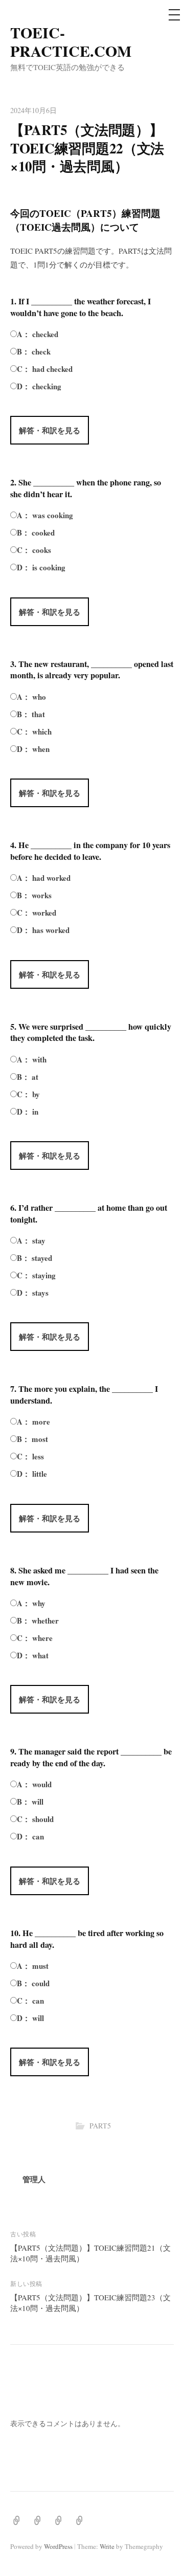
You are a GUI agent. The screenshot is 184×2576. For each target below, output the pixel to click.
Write (107, 2546)
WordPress (58, 2546)
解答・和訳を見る (50, 430)
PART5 (100, 2126)
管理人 (34, 2179)
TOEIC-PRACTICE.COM (71, 41)
